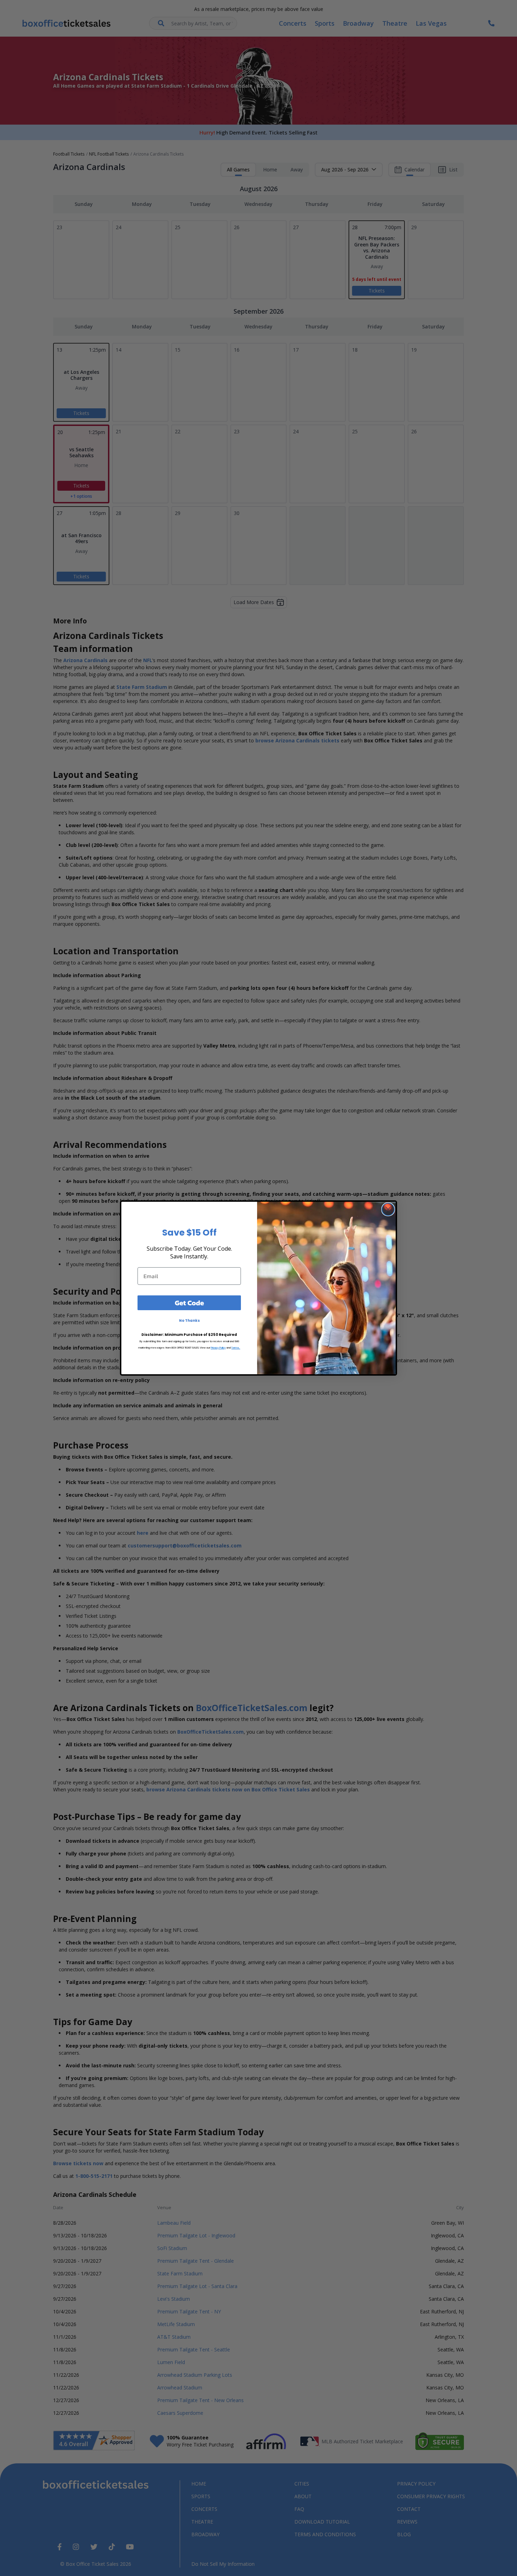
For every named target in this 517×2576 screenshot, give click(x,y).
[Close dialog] (388, 1209)
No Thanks (189, 1321)
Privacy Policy (218, 1348)
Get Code (189, 1303)
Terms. (236, 1348)
